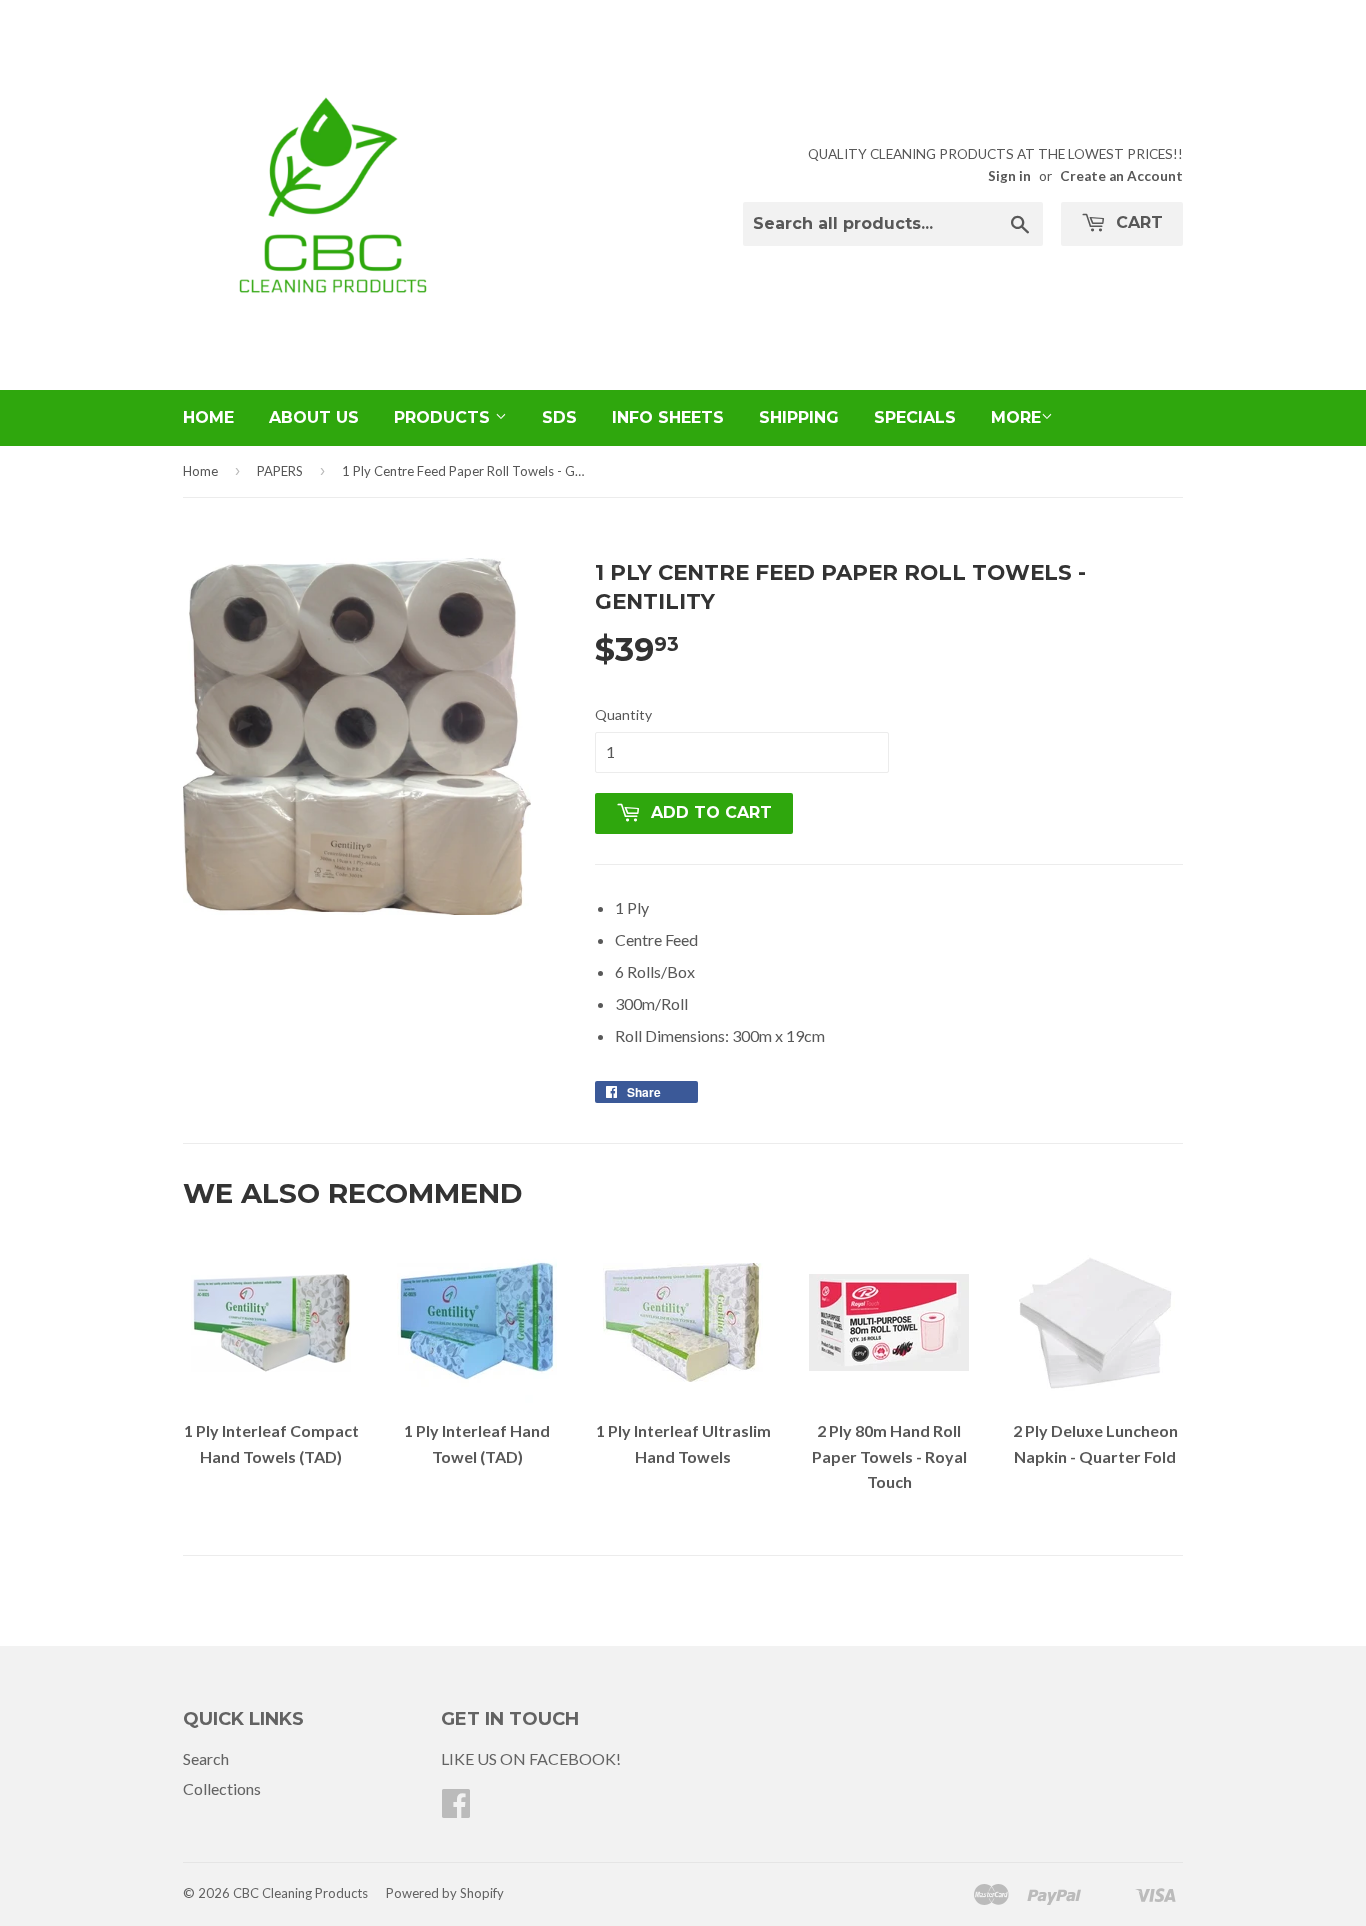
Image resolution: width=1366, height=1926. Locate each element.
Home (208, 417)
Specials (915, 417)
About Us (314, 417)
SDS (559, 417)
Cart (1137, 222)
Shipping (799, 417)
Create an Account (1121, 176)
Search (206, 1758)
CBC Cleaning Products (300, 1893)
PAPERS (280, 471)
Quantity (623, 714)
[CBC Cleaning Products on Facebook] (456, 1808)
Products (444, 417)
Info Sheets (668, 417)
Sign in (1009, 176)
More (1016, 417)
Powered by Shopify (445, 1893)
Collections (222, 1788)
